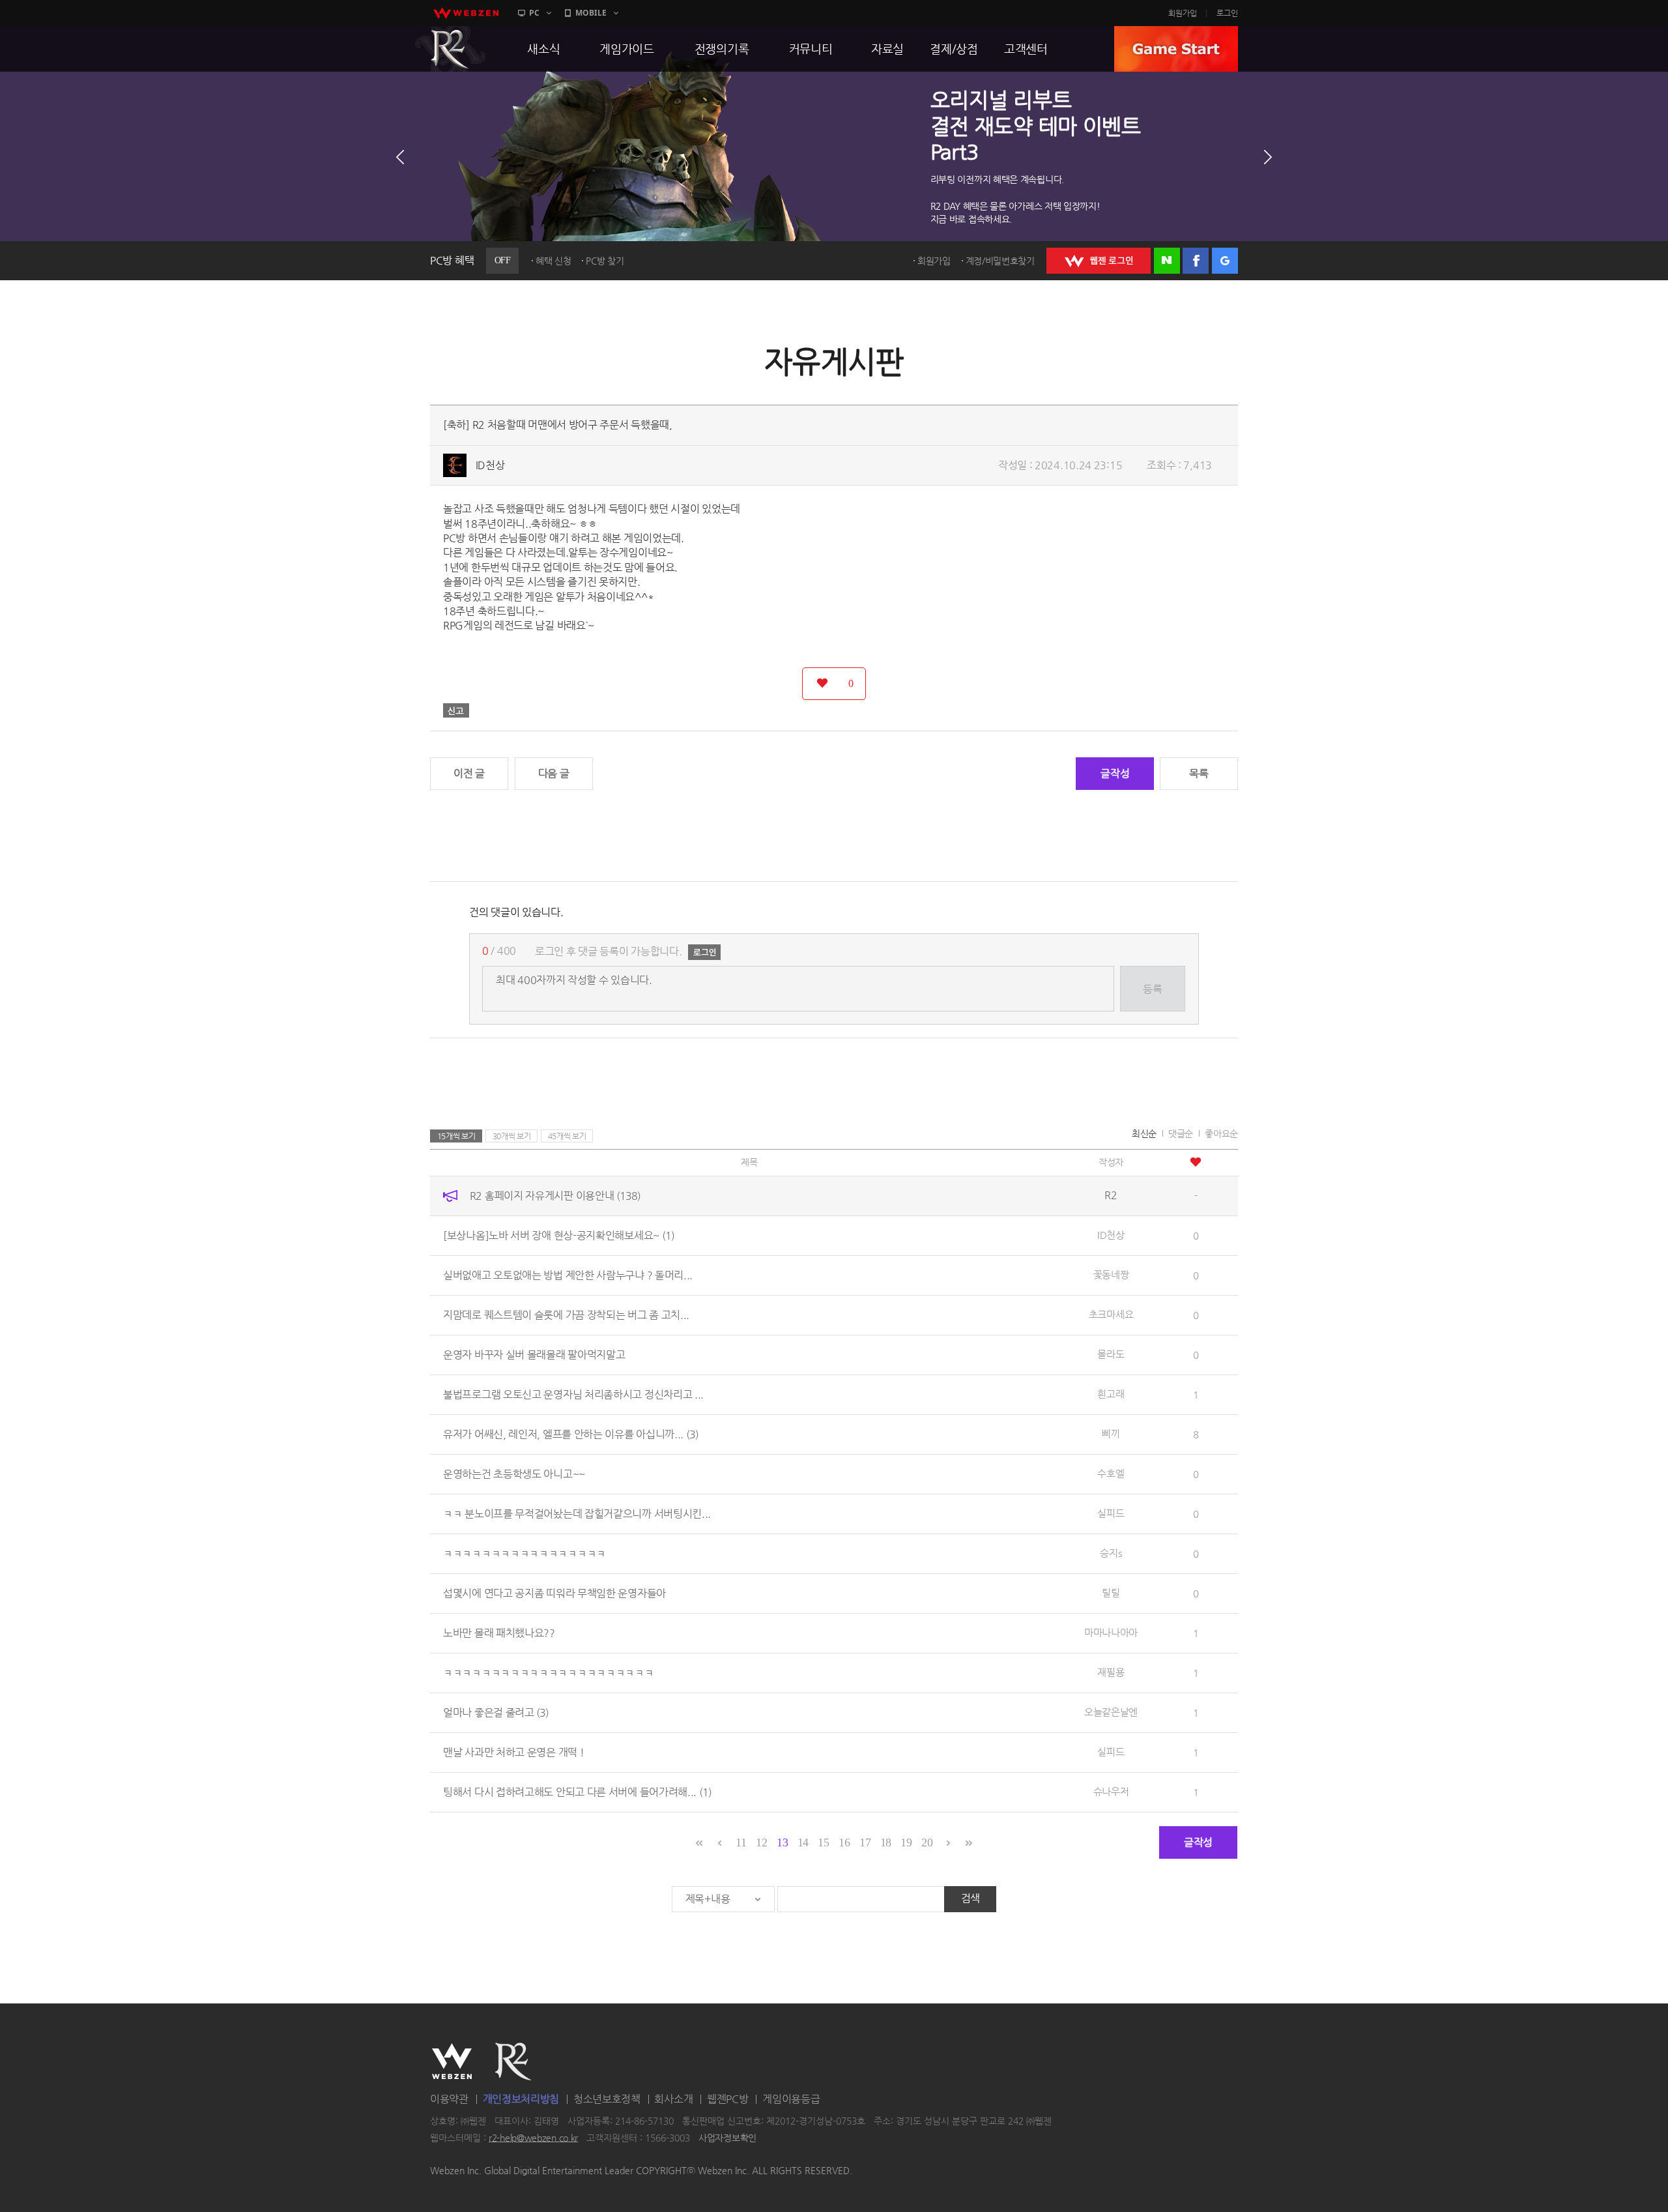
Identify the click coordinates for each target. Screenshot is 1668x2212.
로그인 (1227, 13)
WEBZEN (452, 2061)
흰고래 (1111, 1394)
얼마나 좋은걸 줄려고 (496, 1712)
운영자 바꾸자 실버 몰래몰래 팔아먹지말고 (534, 1355)
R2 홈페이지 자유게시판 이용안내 (555, 1196)
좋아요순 (1221, 1133)
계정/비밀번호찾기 (1000, 261)
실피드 (1111, 1513)
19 (906, 1842)
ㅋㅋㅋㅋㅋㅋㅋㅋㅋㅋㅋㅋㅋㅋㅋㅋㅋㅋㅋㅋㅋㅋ (548, 1673)
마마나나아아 (1111, 1632)
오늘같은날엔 (1111, 1712)
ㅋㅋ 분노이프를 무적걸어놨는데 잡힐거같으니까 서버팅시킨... (577, 1514)
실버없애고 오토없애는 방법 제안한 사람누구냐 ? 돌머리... (568, 1275)
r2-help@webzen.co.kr (533, 2138)
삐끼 (1111, 1433)
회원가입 (1183, 13)
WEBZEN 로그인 (1099, 261)
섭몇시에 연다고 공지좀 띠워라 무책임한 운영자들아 (554, 1593)
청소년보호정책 (607, 2099)
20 (927, 1842)
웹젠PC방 (728, 2099)
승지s (1111, 1553)
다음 (1268, 157)
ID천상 (490, 465)
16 (844, 1842)
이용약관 (449, 2099)
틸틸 (1111, 1593)
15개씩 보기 (456, 1136)
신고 (456, 710)
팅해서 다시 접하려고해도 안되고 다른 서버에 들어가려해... (577, 1792)
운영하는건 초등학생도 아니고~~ (514, 1474)
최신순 (1144, 1133)
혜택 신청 (554, 261)
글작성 (1115, 773)
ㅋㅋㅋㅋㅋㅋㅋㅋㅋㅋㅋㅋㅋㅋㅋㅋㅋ (525, 1553)
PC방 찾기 (605, 261)
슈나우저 (1111, 1791)
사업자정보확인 (727, 2138)
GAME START (1176, 49)
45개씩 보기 (567, 1136)
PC (534, 13)
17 (865, 1842)
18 (886, 1842)
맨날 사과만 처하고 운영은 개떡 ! (513, 1752)
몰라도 (1111, 1354)
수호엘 (1111, 1473)
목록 (1199, 773)
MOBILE (591, 13)
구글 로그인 (1225, 261)
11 (741, 1842)
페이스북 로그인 (1196, 261)
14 (803, 1842)
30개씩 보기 (512, 1136)
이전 (400, 157)
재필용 (1111, 1672)
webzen (466, 13)
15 (823, 1842)
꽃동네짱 (1111, 1274)
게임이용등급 (791, 2099)
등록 (1152, 989)
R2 (450, 49)
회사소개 (673, 2099)
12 (761, 1842)
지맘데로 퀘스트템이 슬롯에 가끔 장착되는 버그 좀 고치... (566, 1315)
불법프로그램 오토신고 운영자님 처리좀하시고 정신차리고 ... (573, 1394)
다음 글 (554, 773)
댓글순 (1181, 1133)
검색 (971, 1898)
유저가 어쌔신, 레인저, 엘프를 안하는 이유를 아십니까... (571, 1434)
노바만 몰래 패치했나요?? (499, 1633)
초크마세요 (1111, 1314)
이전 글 (469, 773)
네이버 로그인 (1167, 261)
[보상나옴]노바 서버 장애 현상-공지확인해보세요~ (559, 1235)
